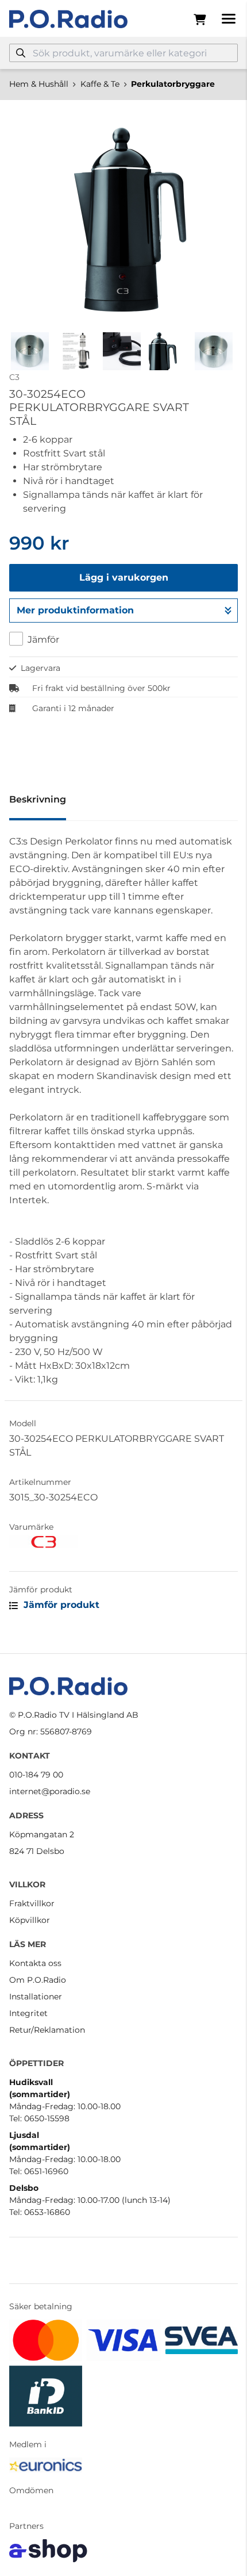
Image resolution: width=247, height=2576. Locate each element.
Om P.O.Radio (38, 1980)
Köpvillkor (30, 1920)
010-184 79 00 (36, 1775)
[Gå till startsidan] (68, 19)
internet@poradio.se (50, 1791)
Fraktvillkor (32, 1903)
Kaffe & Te (100, 84)
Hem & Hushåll (39, 84)
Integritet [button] (28, 2013)
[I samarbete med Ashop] (48, 2551)
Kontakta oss (35, 1963)
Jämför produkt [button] (60, 1605)
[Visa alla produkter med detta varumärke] (123, 1542)
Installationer (36, 1997)
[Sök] (21, 53)
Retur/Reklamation (47, 2030)
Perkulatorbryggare (173, 84)
